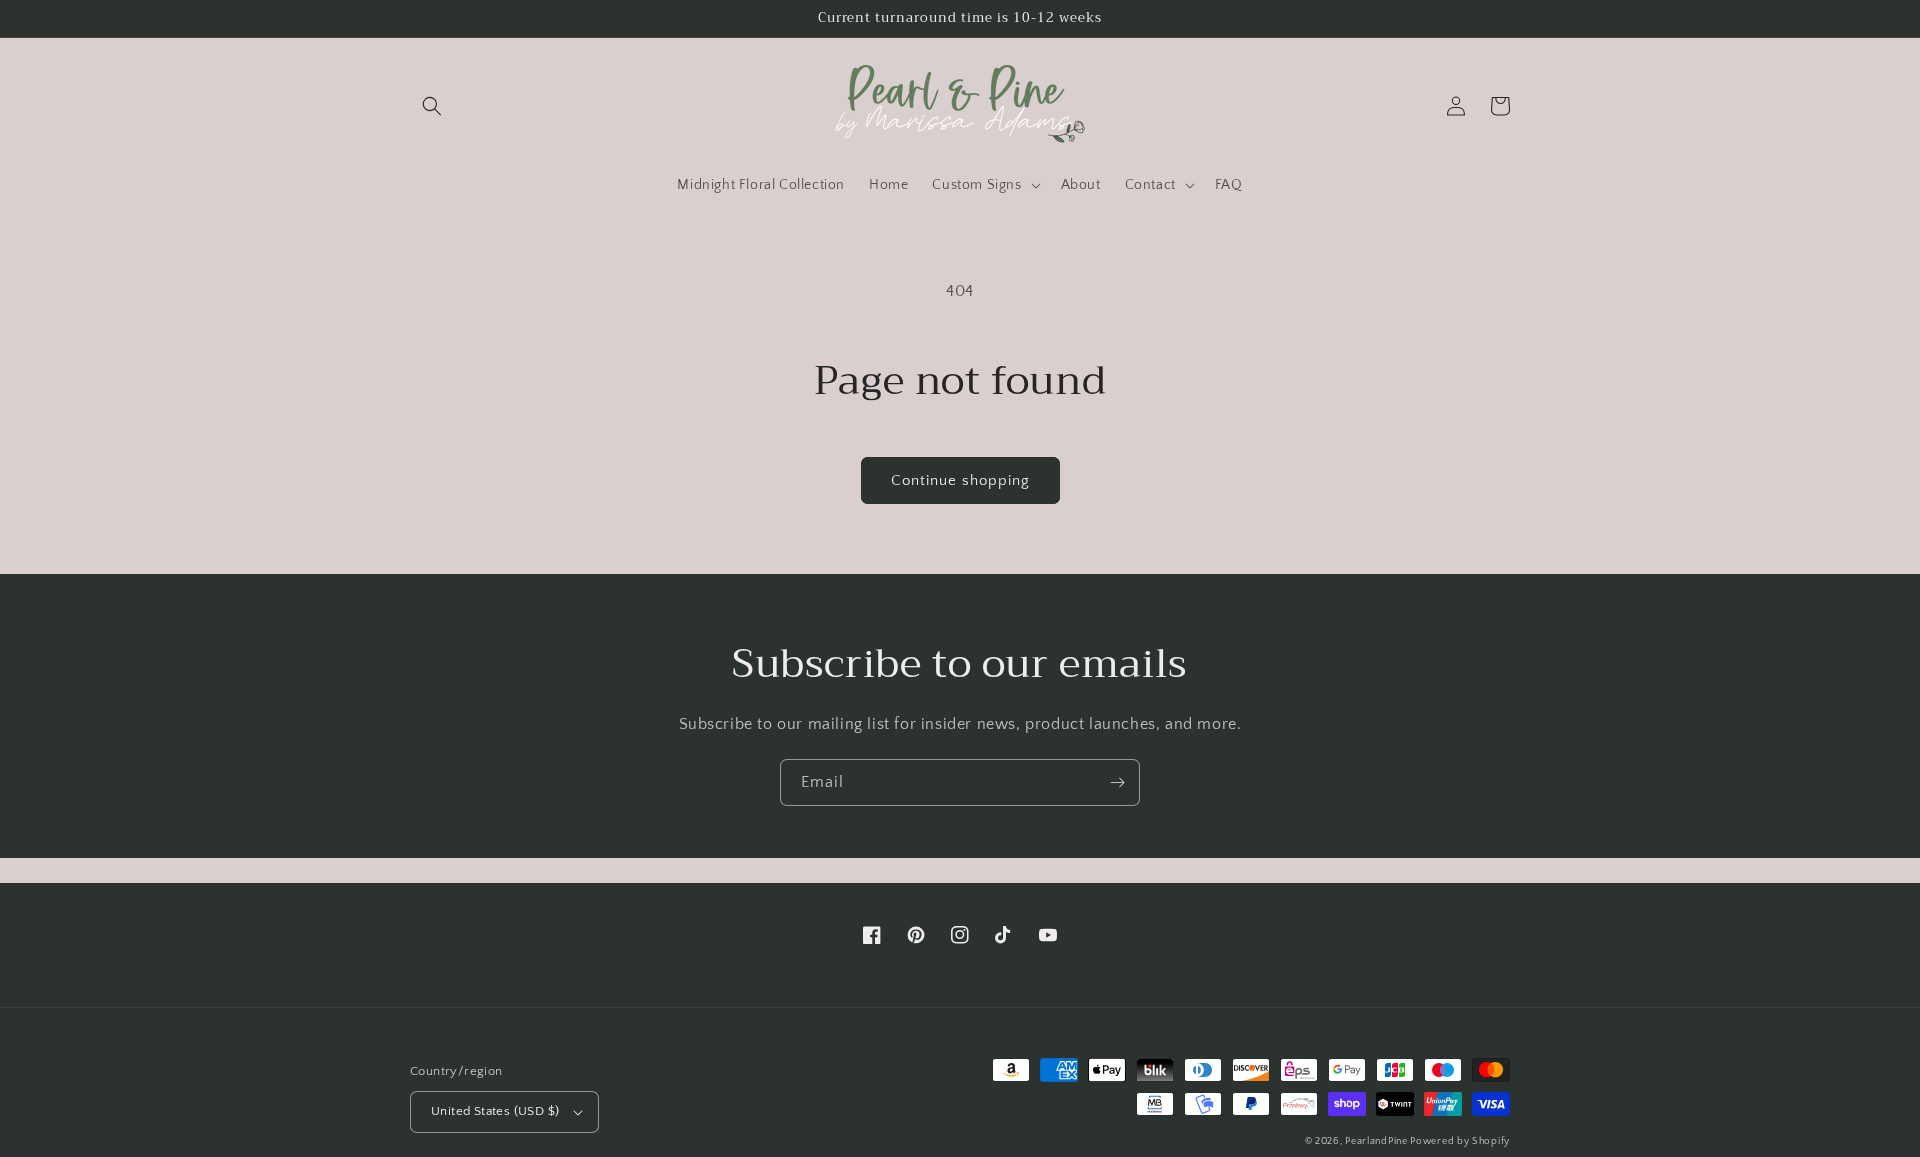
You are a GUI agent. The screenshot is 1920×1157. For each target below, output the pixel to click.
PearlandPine (1377, 1141)
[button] (432, 106)
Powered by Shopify (1460, 1141)
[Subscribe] (1117, 782)
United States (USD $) (495, 1111)
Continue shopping (960, 480)
